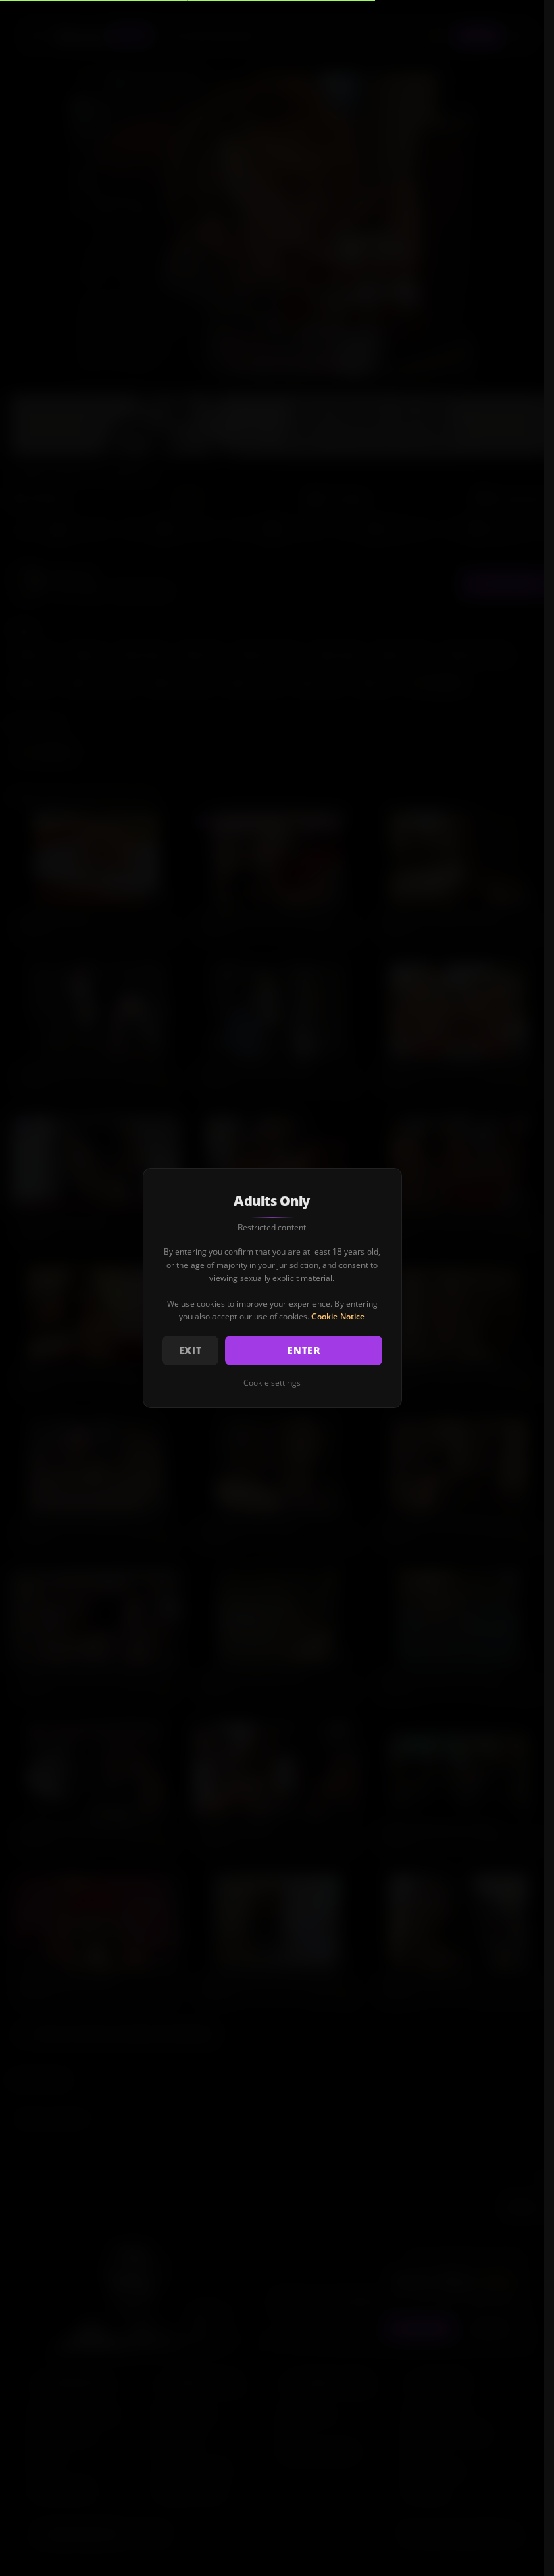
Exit (191, 1350)
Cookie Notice (338, 1316)
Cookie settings (272, 1383)
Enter (304, 1350)
